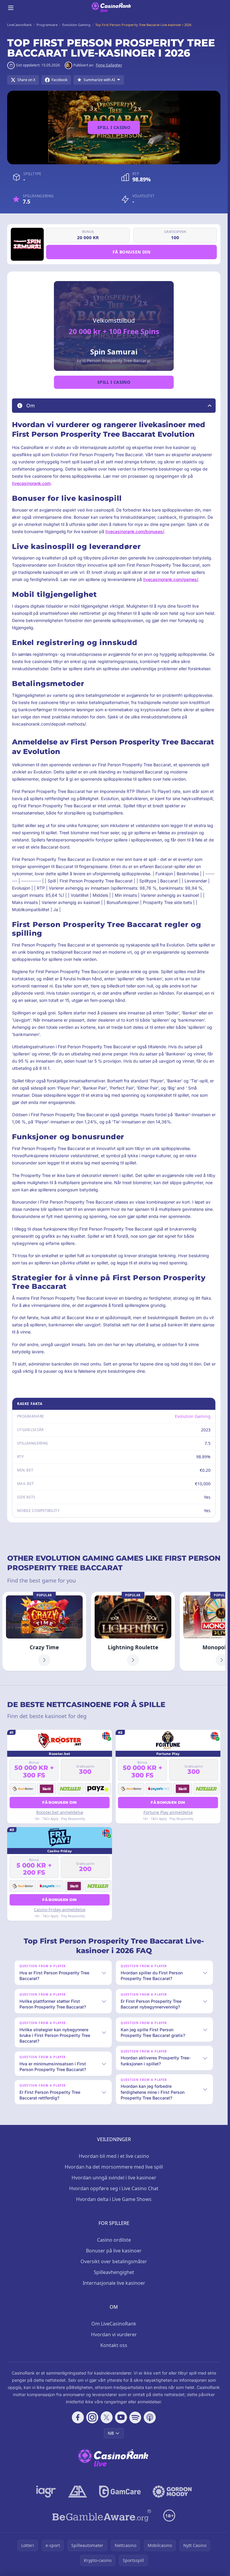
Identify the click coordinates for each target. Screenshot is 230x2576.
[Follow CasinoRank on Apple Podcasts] (150, 2417)
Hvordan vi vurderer (114, 2334)
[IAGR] (46, 2492)
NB (111, 2433)
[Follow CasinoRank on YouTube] (121, 2417)
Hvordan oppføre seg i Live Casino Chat (114, 2188)
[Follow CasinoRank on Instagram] (92, 2417)
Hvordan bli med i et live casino (114, 2156)
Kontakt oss (114, 2345)
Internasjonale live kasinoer (114, 2283)
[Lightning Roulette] (133, 1631)
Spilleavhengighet (114, 2272)
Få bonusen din (131, 252)
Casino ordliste (114, 2240)
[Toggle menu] (11, 8)
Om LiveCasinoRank (114, 2324)
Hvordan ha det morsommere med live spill (114, 2167)
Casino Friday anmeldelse (60, 1910)
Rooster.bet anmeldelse (60, 1812)
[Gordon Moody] (172, 2492)
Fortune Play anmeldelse (168, 1812)
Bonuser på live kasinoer (114, 2251)
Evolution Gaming (193, 1416)
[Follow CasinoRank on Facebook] (78, 2417)
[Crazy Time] (44, 1631)
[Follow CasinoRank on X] (107, 2417)
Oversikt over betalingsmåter (114, 2261)
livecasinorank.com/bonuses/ (135, 531)
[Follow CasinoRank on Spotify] (135, 2417)
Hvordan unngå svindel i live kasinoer (114, 2178)
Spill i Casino (114, 127)
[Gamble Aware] (102, 2516)
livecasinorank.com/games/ (171, 579)
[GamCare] (120, 2492)
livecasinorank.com (31, 483)
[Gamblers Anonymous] (78, 2492)
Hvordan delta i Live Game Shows (114, 2199)
